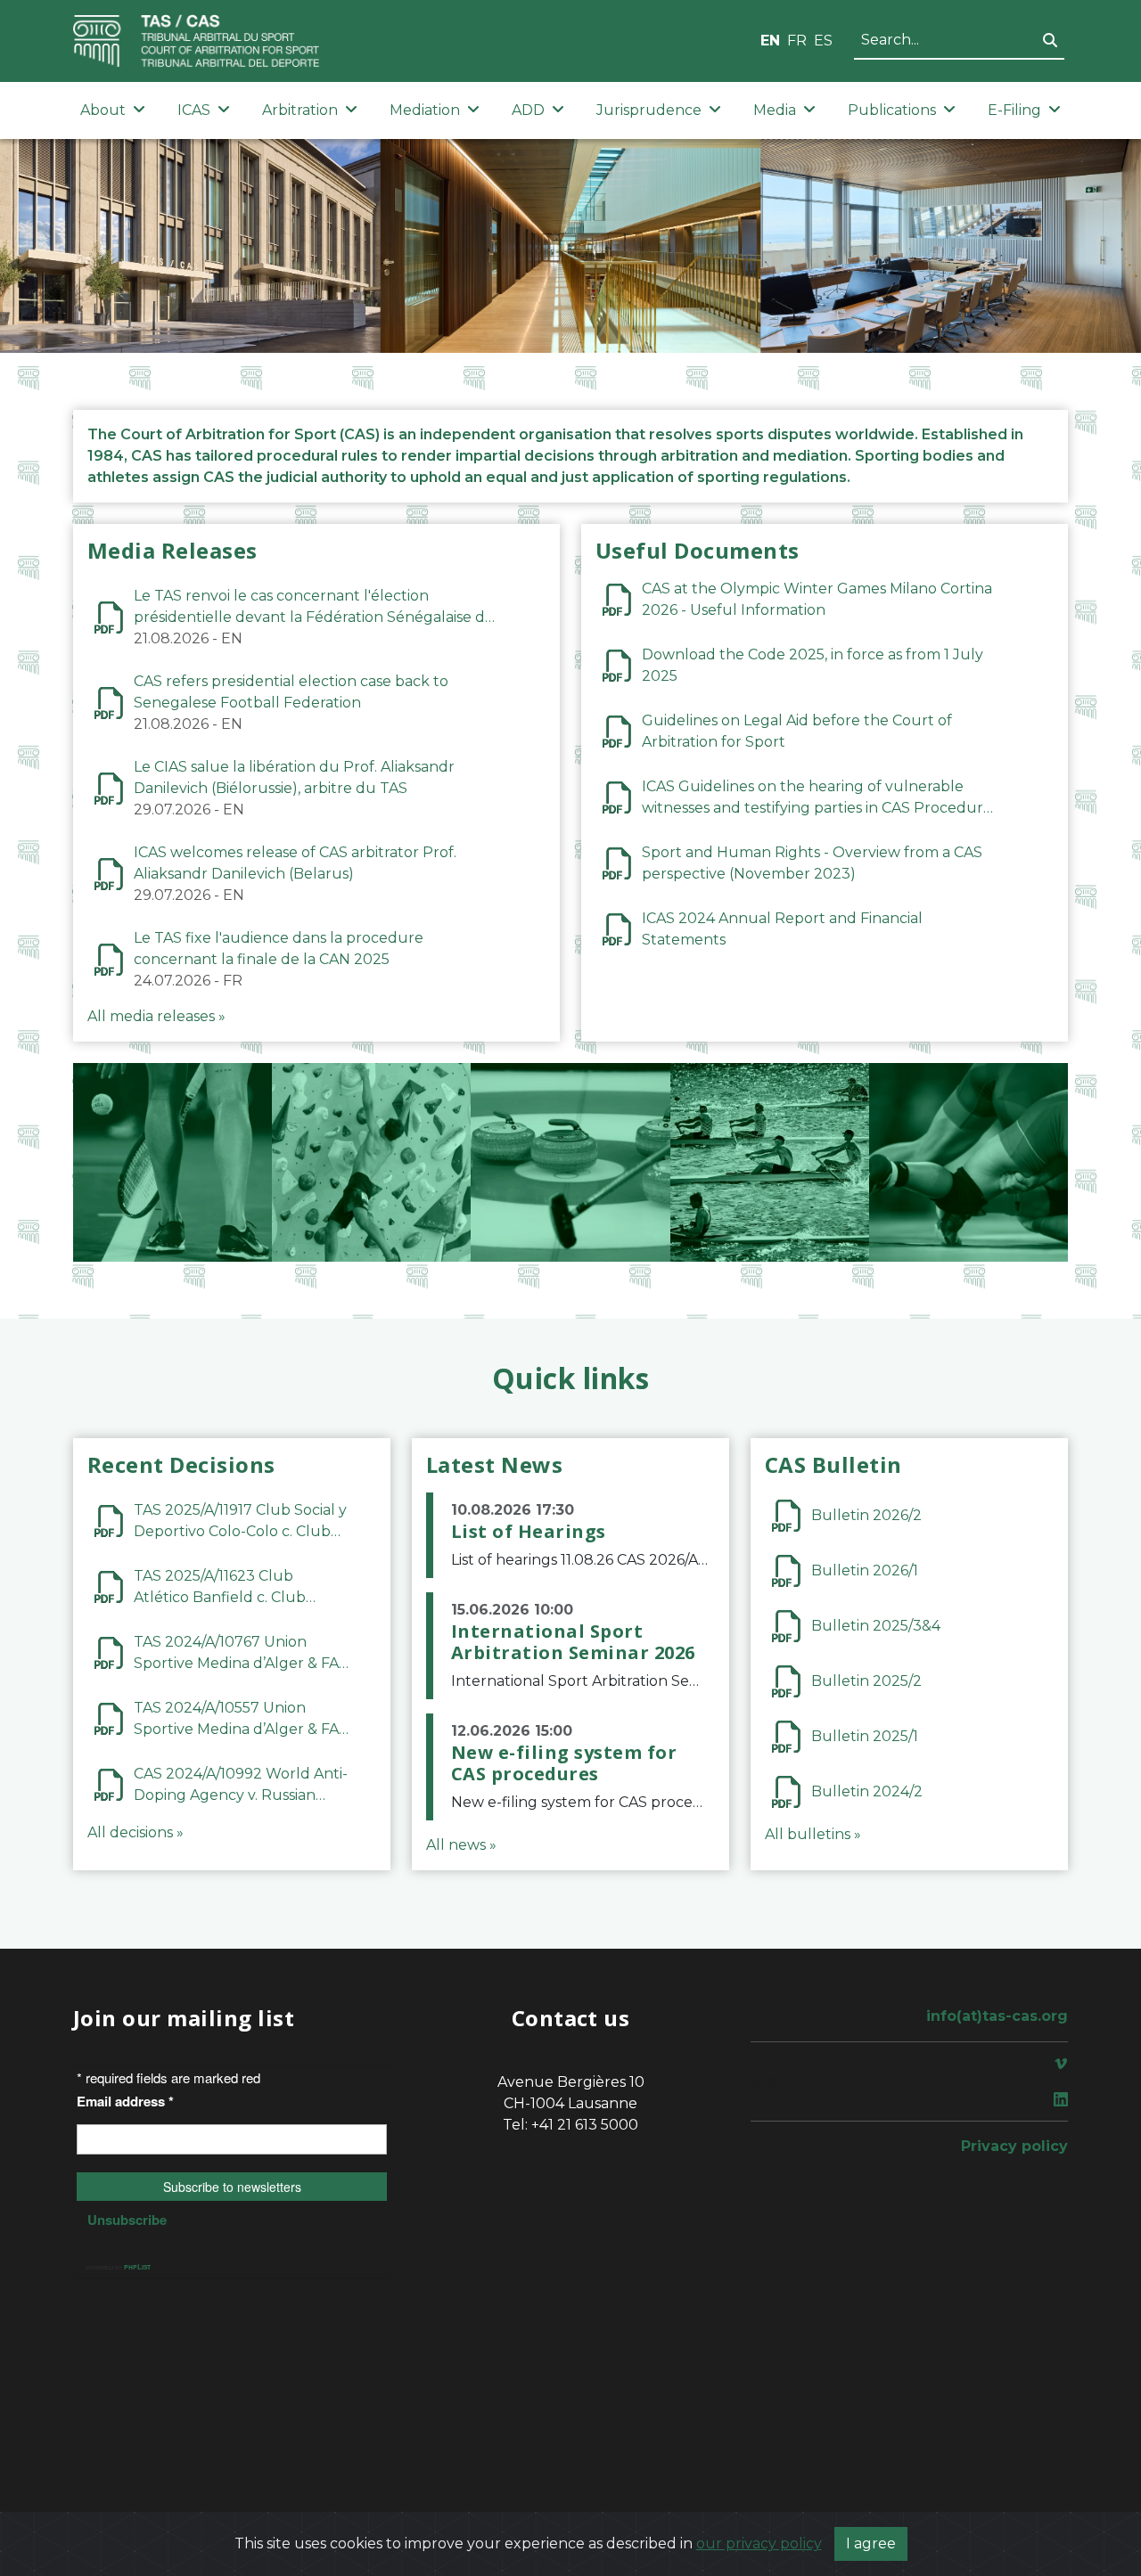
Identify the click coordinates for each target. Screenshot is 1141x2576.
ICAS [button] (194, 110)
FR (797, 41)
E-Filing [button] (1014, 110)
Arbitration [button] (300, 110)
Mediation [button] (425, 110)
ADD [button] (528, 110)
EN (770, 41)
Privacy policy (1014, 2146)
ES (823, 41)
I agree (871, 2543)
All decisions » (135, 1832)
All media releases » (156, 1016)
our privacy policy (759, 2543)
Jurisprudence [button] (649, 110)
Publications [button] (892, 110)
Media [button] (775, 110)
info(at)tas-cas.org (997, 2016)
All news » (461, 1845)
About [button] (103, 110)
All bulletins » (813, 1834)
